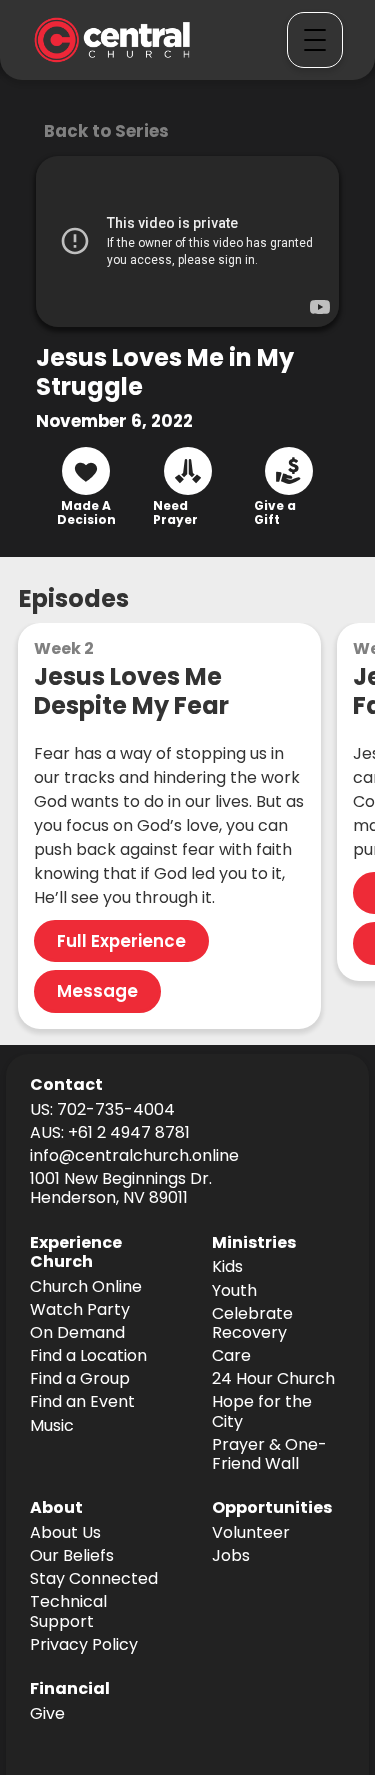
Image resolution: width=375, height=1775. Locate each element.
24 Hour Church (273, 1379)
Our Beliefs (72, 1556)
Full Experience (121, 941)
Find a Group (80, 1379)
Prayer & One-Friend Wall (269, 1455)
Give (47, 1714)
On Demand (77, 1333)
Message (97, 991)
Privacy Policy (84, 1645)
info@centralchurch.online (134, 1156)
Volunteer (251, 1533)
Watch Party (80, 1310)
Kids (227, 1267)
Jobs (231, 1556)
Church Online (86, 1287)
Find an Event (82, 1402)
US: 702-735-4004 (102, 1110)
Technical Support (68, 1612)
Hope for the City (262, 1412)
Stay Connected (94, 1579)
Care (231, 1356)
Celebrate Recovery (252, 1324)
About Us (65, 1533)
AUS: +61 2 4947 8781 (110, 1133)
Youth (234, 1291)
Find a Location (88, 1356)
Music (52, 1426)
